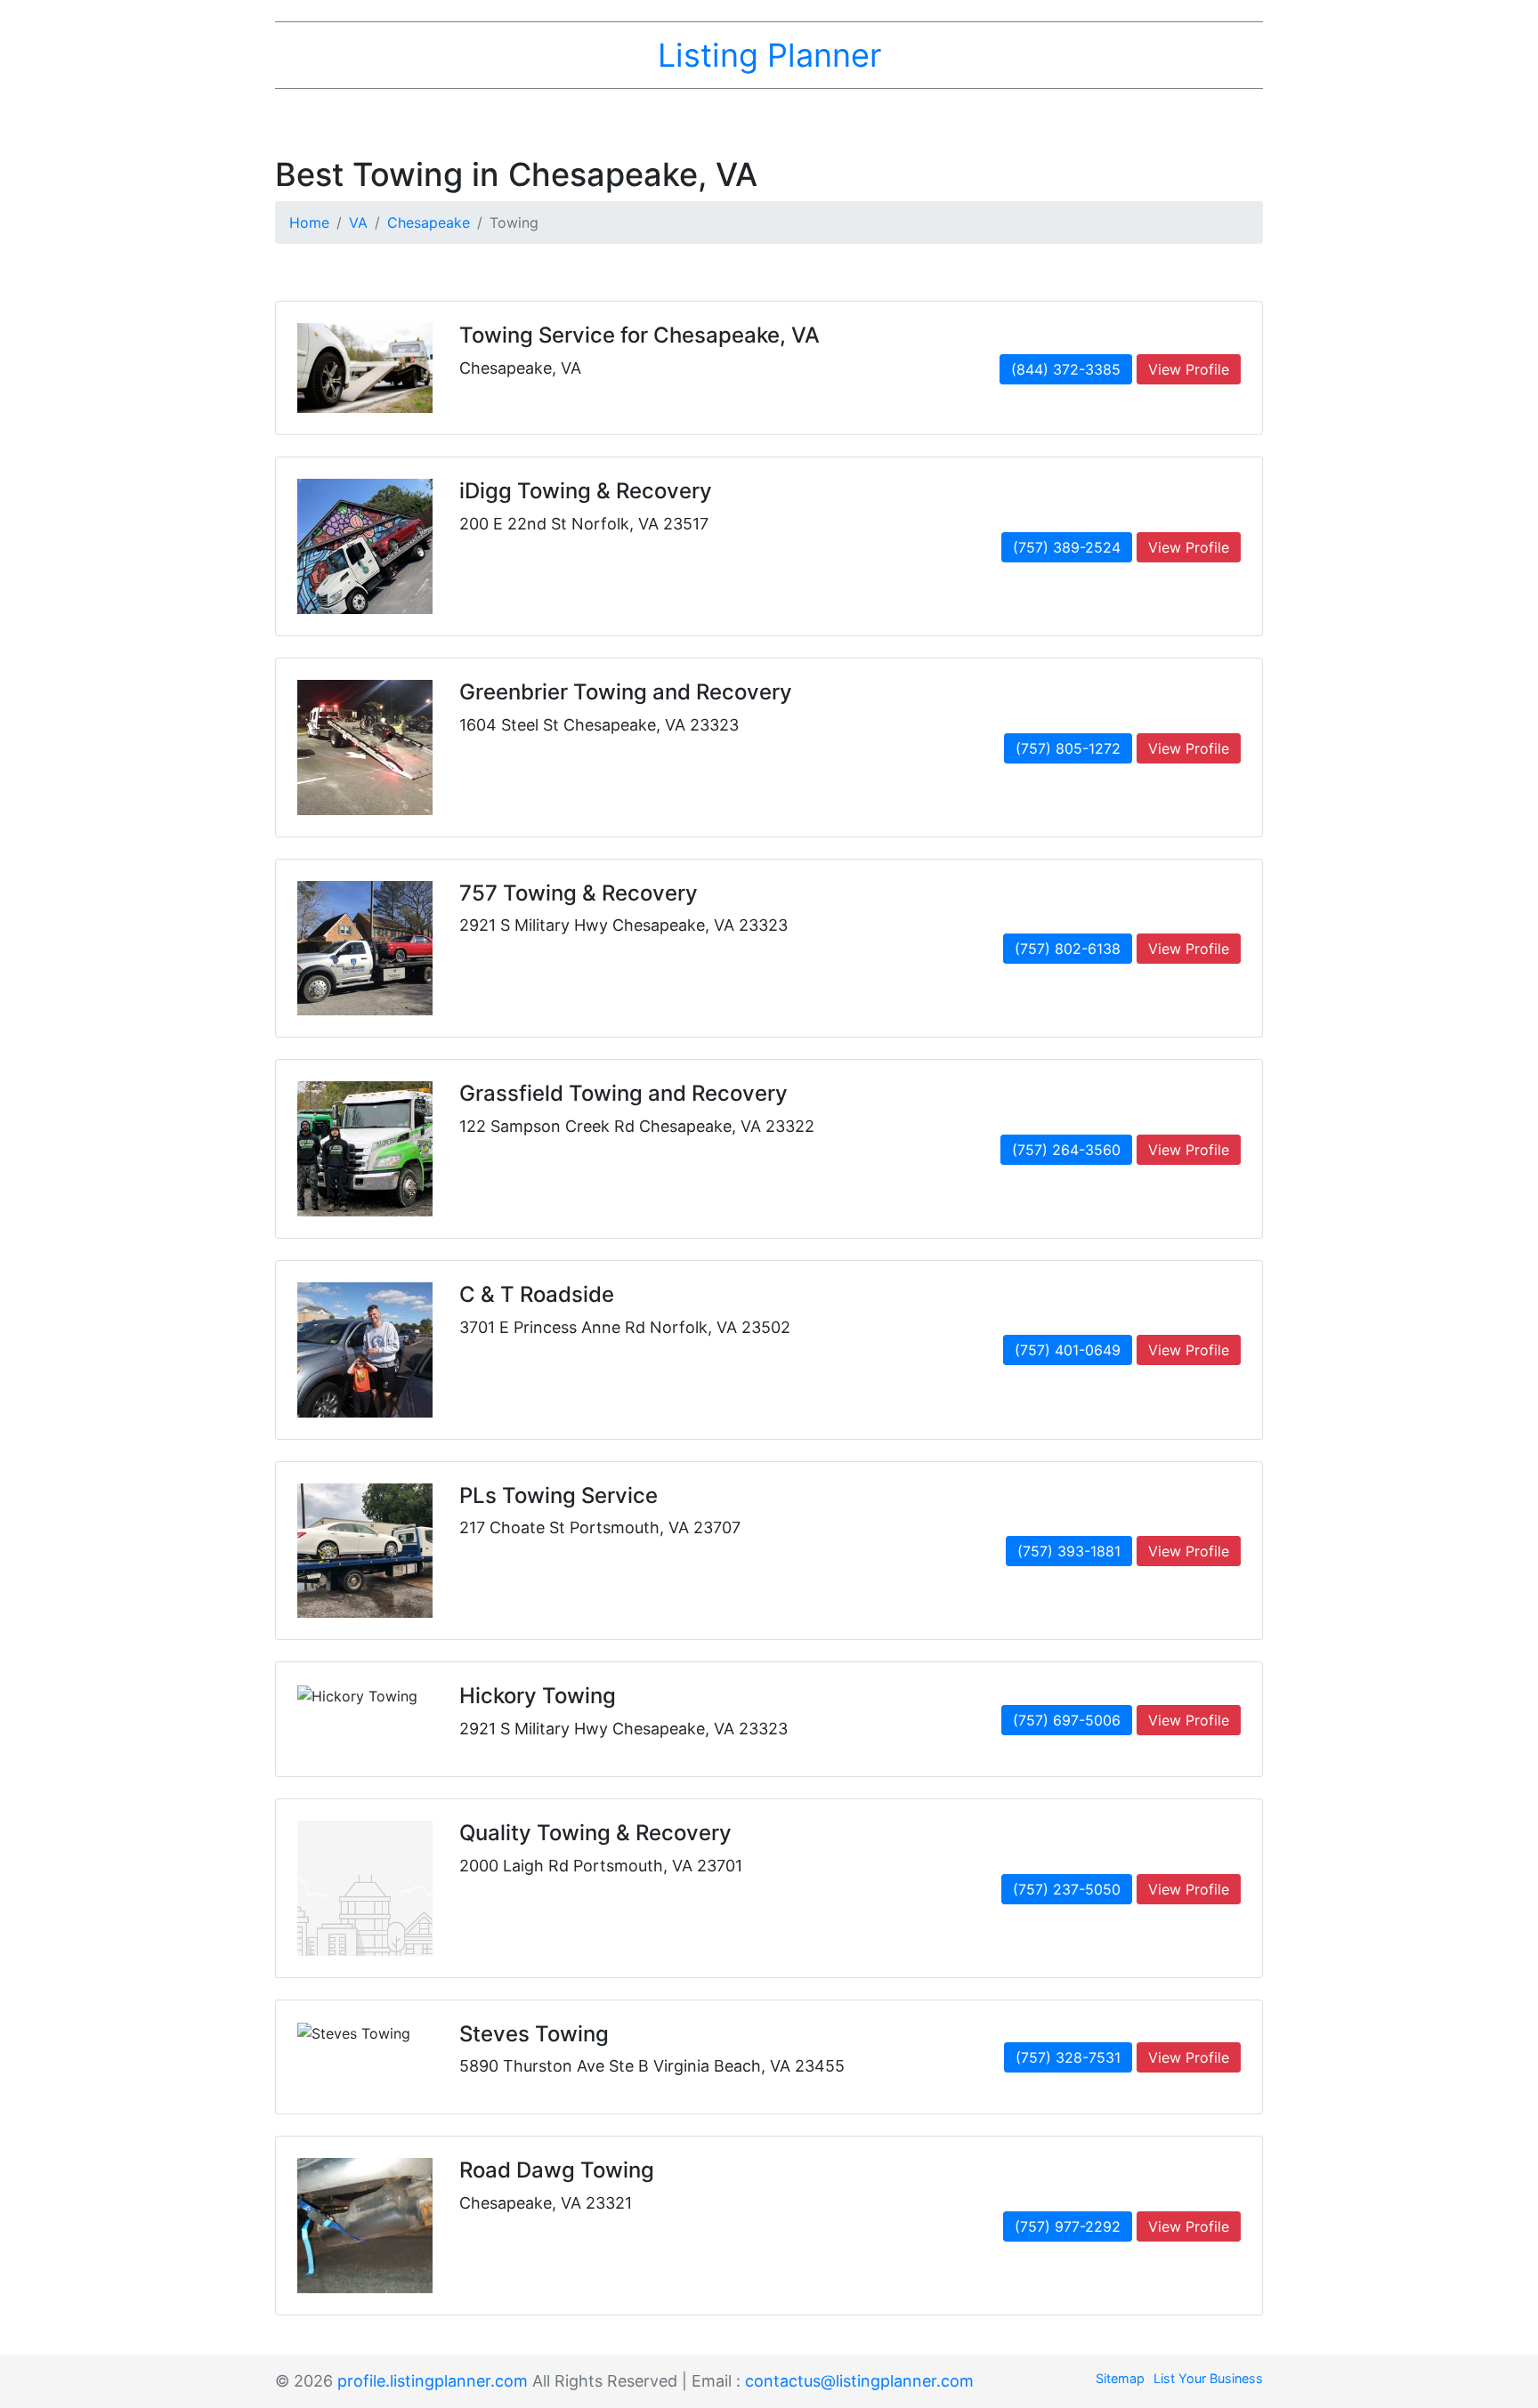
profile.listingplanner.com (433, 2381)
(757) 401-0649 (1068, 1350)
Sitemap (1120, 2378)
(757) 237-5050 (1067, 1889)
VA (358, 222)
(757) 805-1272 (1068, 748)
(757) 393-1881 (1069, 1551)
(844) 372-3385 (1066, 369)
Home (309, 222)
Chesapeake (429, 222)
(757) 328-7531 (1068, 2057)
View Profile (1189, 369)
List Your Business (1208, 2378)
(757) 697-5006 (1067, 1720)
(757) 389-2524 (1067, 547)
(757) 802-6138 (1068, 949)
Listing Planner (769, 55)
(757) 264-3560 (1066, 1150)
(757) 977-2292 (1068, 2226)
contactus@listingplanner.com (859, 2381)
